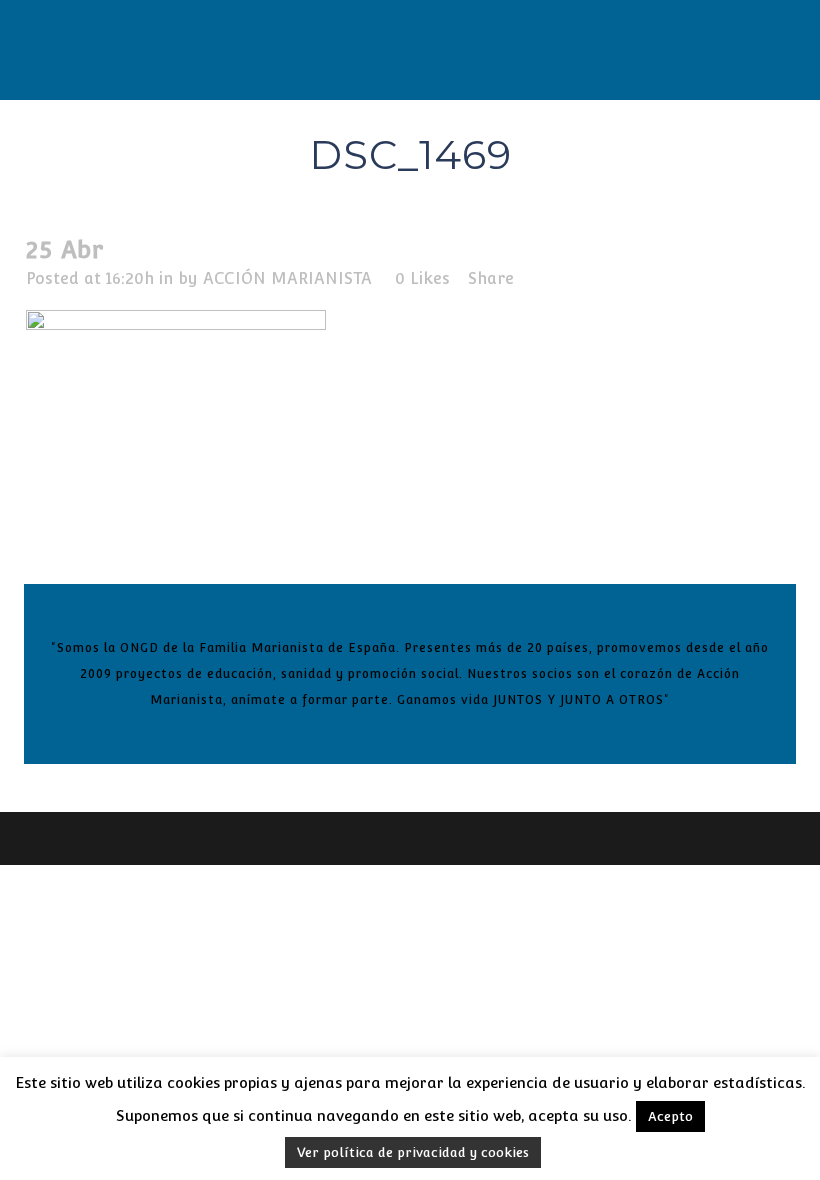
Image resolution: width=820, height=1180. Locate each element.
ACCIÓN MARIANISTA (287, 278)
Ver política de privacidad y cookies (413, 1152)
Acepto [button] (670, 1116)
